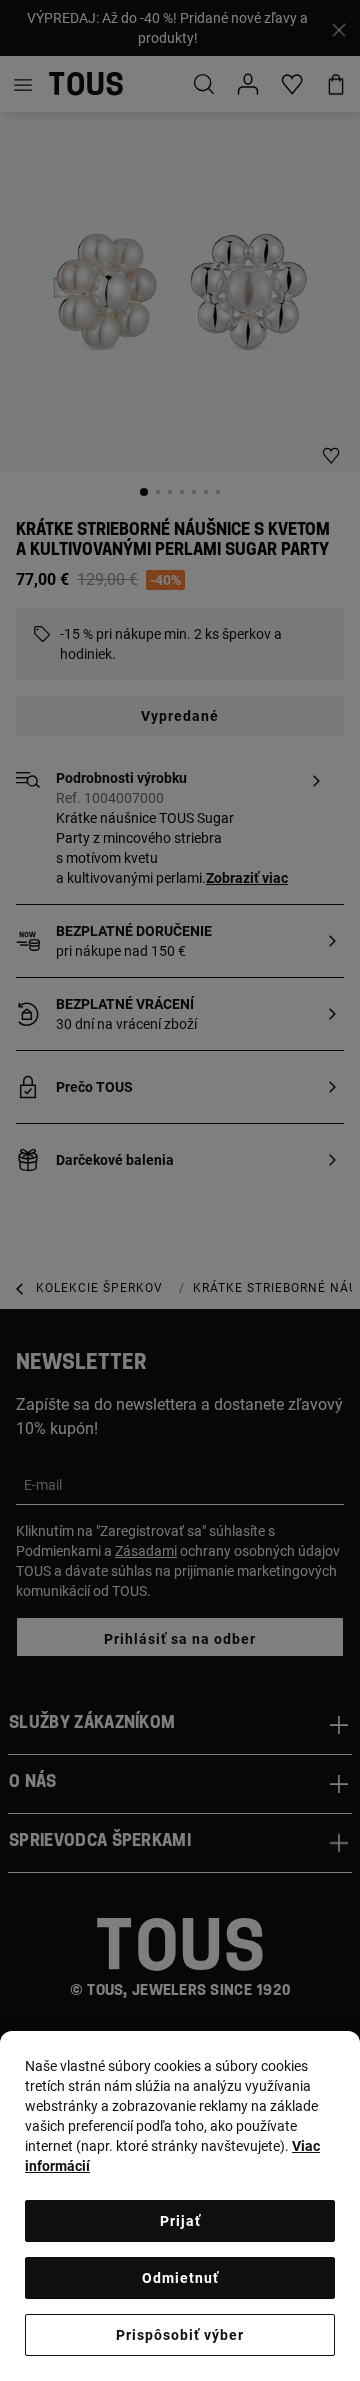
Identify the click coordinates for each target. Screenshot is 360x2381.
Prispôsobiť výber (180, 2335)
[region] (180, 2206)
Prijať (180, 2221)
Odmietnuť (180, 2278)
